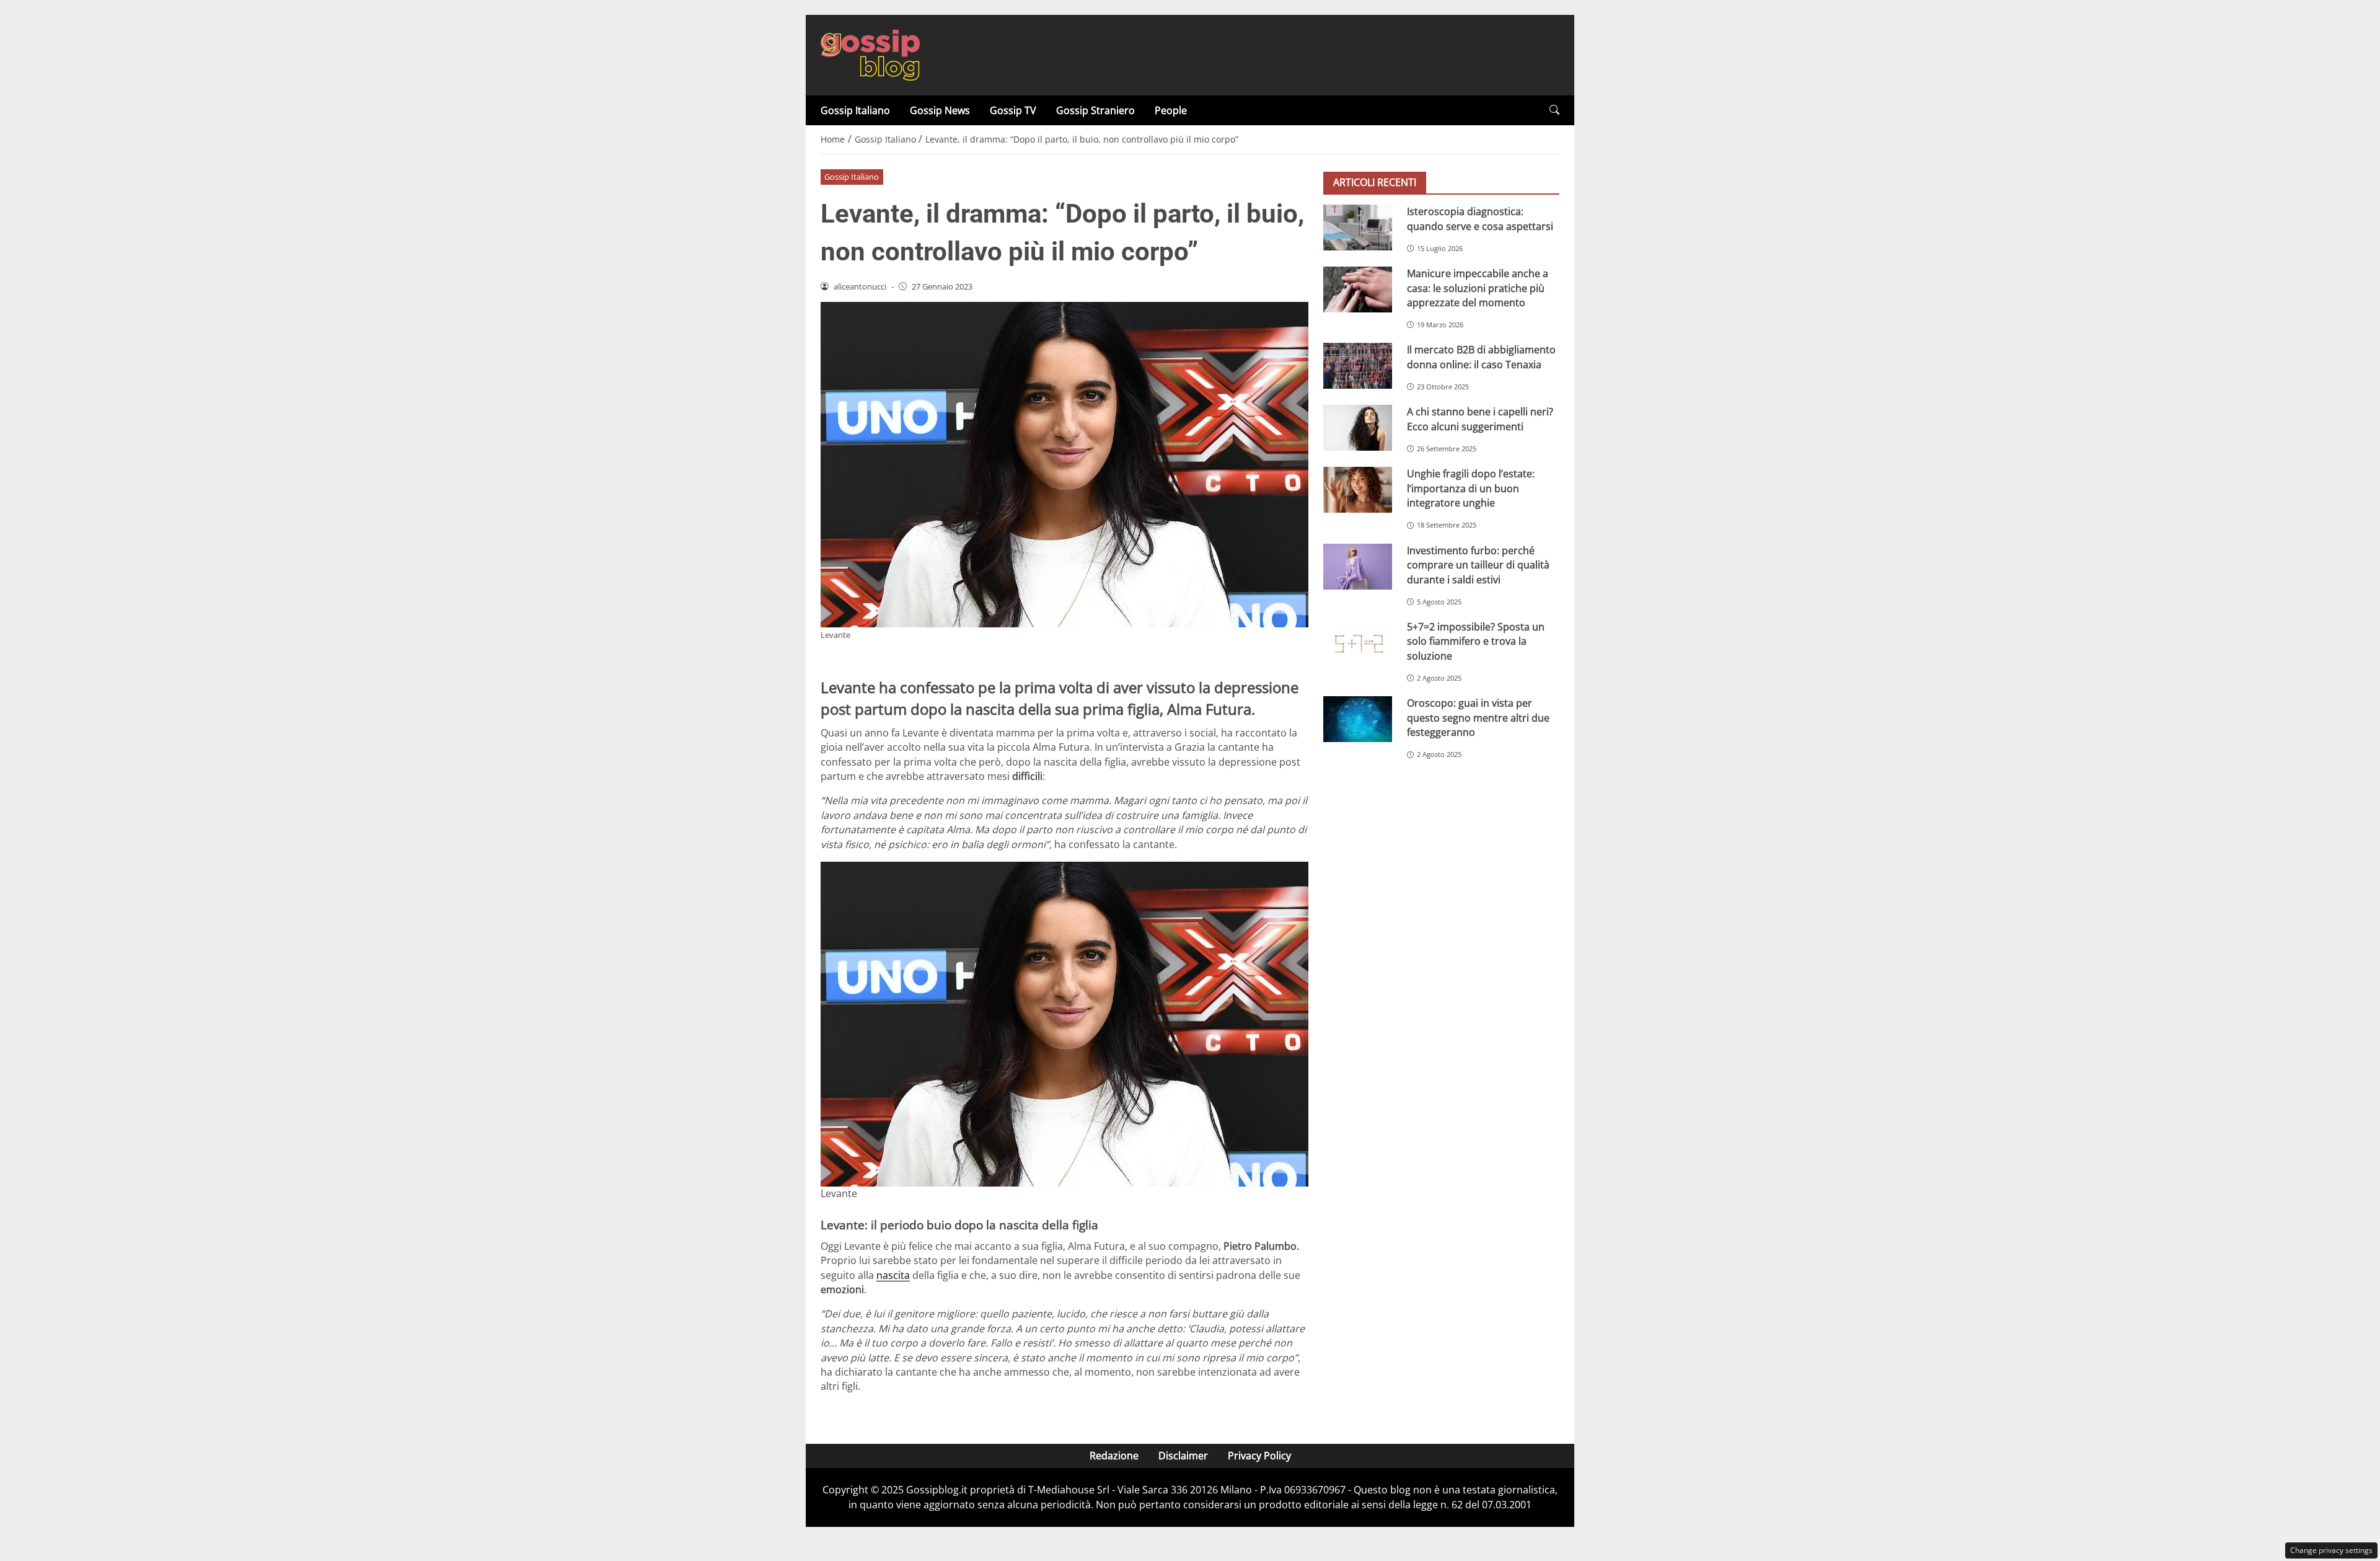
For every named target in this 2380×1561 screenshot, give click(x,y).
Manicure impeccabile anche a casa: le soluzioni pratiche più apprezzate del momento (1478, 288)
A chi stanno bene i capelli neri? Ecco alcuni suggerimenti (1480, 419)
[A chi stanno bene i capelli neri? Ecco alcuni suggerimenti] (1358, 428)
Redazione (1114, 1456)
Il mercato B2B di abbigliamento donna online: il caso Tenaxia (1481, 357)
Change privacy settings (2331, 1550)
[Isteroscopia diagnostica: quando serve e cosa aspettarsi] (1358, 228)
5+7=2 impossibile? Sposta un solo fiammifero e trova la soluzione (1476, 641)
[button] (1554, 110)
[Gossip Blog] (870, 54)
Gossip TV (1013, 110)
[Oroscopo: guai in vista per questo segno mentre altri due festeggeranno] (1358, 719)
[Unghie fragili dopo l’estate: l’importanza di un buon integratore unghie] (1358, 490)
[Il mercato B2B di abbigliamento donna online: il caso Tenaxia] (1358, 366)
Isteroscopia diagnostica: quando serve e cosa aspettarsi (1480, 219)
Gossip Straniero (1095, 110)
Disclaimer (1183, 1456)
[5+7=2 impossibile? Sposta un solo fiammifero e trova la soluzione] (1358, 643)
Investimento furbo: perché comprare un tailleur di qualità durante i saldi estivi (1478, 565)
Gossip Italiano (855, 110)
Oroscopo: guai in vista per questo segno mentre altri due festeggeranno (1478, 718)
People (1171, 110)
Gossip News (940, 110)
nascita (893, 1275)
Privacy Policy (1259, 1456)
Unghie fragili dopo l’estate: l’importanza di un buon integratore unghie (1471, 488)
